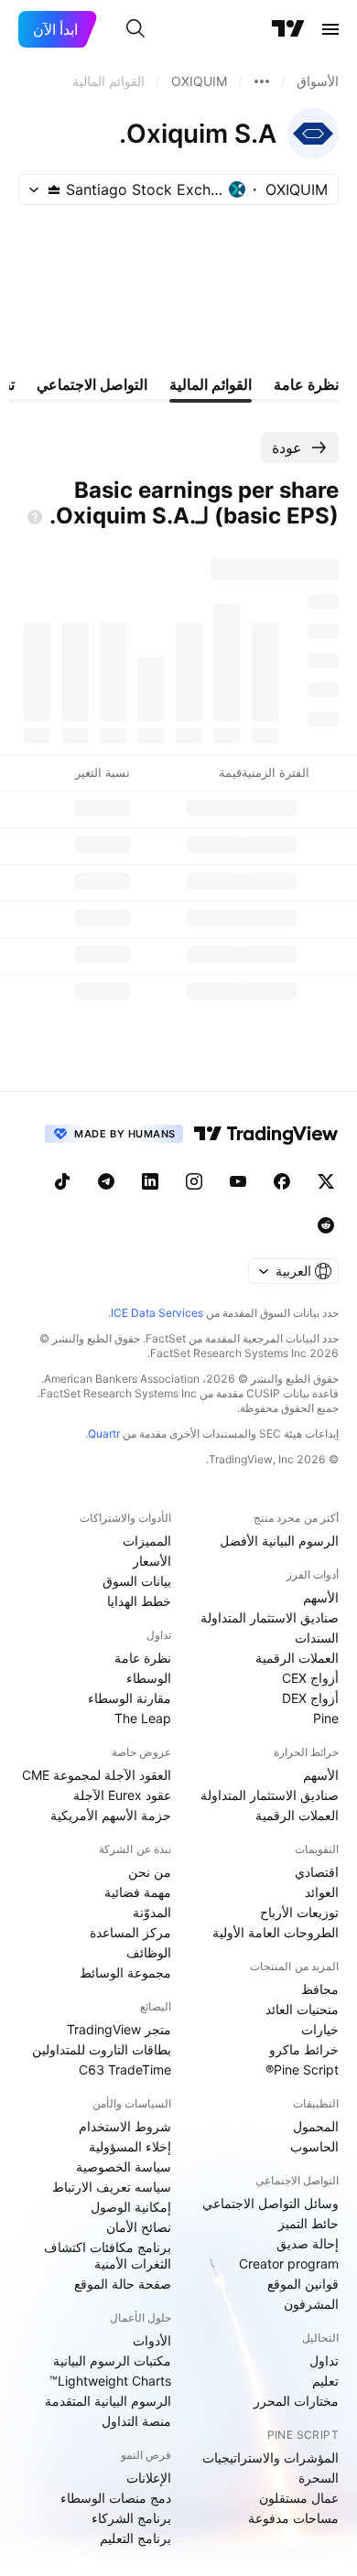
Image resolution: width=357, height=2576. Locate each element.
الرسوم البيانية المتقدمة (108, 2401)
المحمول (316, 2126)
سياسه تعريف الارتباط (112, 2187)
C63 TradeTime (125, 2069)
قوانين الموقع (303, 2284)
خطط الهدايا (139, 1601)
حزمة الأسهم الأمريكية (111, 1815)
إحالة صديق (308, 2243)
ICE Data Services (157, 1313)
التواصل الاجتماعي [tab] (92, 384)
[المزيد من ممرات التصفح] (262, 81)
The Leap (143, 1718)
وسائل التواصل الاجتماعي (270, 2203)
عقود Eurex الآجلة (122, 1795)
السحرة (319, 2478)
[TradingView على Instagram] (194, 1181)
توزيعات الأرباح (299, 1912)
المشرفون (311, 2304)
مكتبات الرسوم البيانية (112, 2360)
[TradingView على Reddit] (326, 1225)
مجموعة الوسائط (125, 1972)
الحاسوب (314, 2146)
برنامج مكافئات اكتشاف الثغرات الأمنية (108, 2255)
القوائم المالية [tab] (211, 384)
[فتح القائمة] (330, 29)
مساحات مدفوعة (293, 2518)
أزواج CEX (310, 1678)
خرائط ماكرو (304, 2049)
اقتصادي (317, 1872)
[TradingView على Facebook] (282, 1181)
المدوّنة (152, 1912)
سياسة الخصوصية (124, 2166)
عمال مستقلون (299, 2498)
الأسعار (152, 1561)
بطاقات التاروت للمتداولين (102, 2049)
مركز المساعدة (130, 1932)
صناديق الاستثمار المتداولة (270, 1617)
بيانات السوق (137, 1581)
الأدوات (152, 2340)
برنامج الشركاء (131, 2518)
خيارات (320, 2029)
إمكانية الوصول (131, 2207)
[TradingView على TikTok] (62, 1181)
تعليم (325, 2381)
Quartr (104, 1434)
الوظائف (149, 1952)
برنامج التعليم (135, 2538)
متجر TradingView (119, 2029)
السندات (317, 1638)
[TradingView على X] (326, 1181)
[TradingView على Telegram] (106, 1181)
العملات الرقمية (297, 1658)
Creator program (289, 2263)
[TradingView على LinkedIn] (150, 1181)
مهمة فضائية (138, 1892)
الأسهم (321, 1597)
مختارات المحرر (296, 2401)
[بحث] (135, 29)
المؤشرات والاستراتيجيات (270, 2457)
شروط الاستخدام (125, 2126)
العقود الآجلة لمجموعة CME (97, 1775)
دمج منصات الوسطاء (116, 2498)
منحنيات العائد (302, 2009)
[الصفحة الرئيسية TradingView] (288, 29)
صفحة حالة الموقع (123, 2284)
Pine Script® (302, 2069)
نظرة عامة (143, 1658)
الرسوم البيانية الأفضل (279, 1541)
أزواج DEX (310, 1698)
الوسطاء (149, 1678)
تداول (324, 2360)
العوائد (322, 1892)
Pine (326, 1718)
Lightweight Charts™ (110, 2381)
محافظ (320, 1989)
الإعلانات (149, 2478)
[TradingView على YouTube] (238, 1181)
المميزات (147, 1541)
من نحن (150, 1872)
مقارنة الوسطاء (130, 1698)
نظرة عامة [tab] (306, 384)
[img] (54, 189)
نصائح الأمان (139, 2227)
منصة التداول (136, 2421)
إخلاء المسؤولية (130, 2146)
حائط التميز (308, 2223)
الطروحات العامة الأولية (276, 1932)
